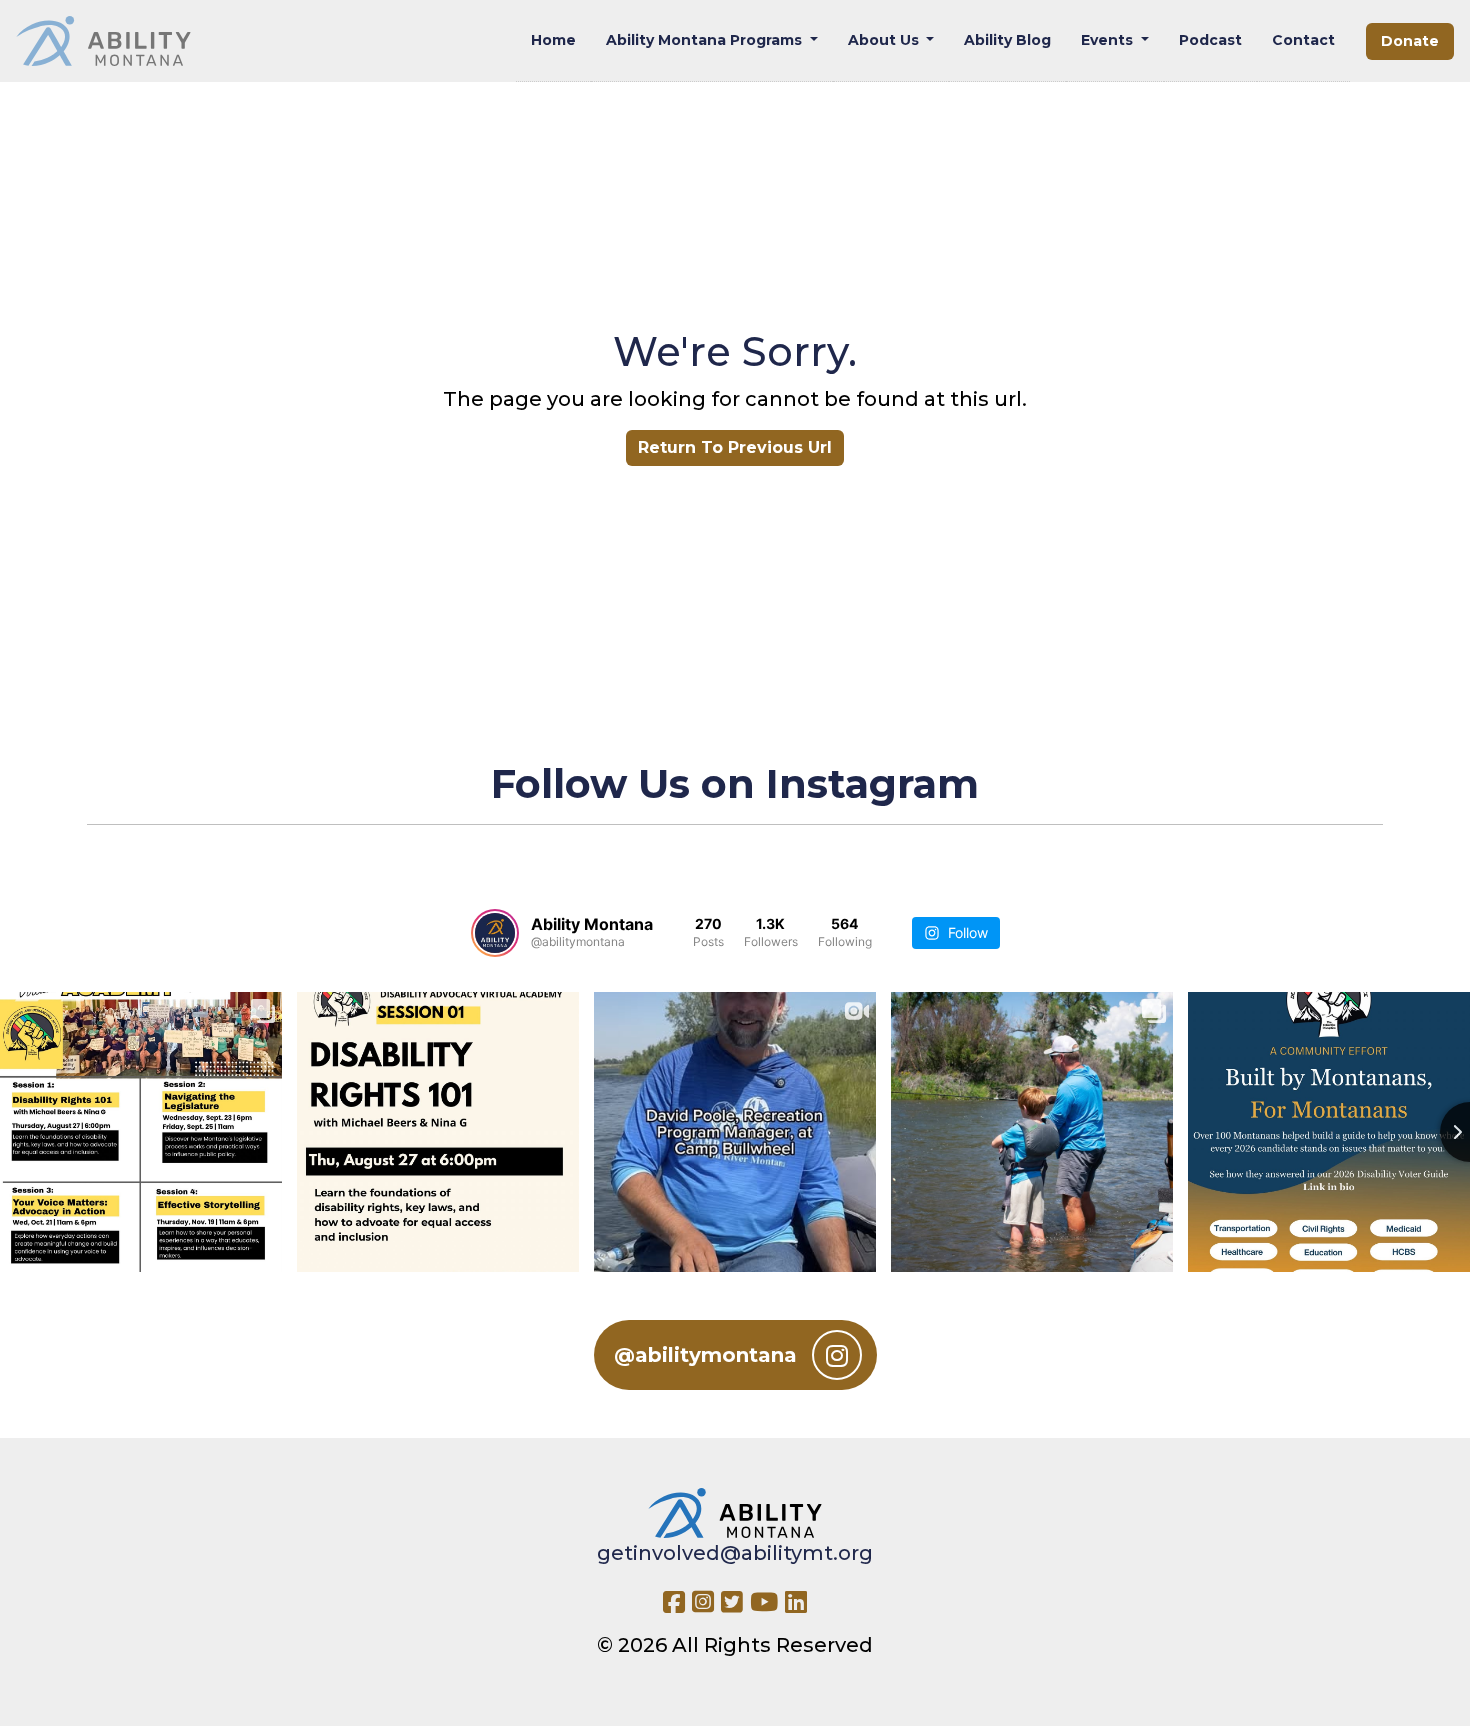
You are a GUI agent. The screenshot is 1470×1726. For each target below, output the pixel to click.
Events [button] (1109, 40)
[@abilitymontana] (495, 933)
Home (553, 40)
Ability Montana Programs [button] (706, 40)
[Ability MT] (103, 41)
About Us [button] (885, 40)
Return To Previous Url (735, 447)
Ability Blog (1007, 40)
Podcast (1210, 40)
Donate (1410, 41)
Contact (1303, 40)
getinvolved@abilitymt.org (735, 1553)
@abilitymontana (705, 1355)
